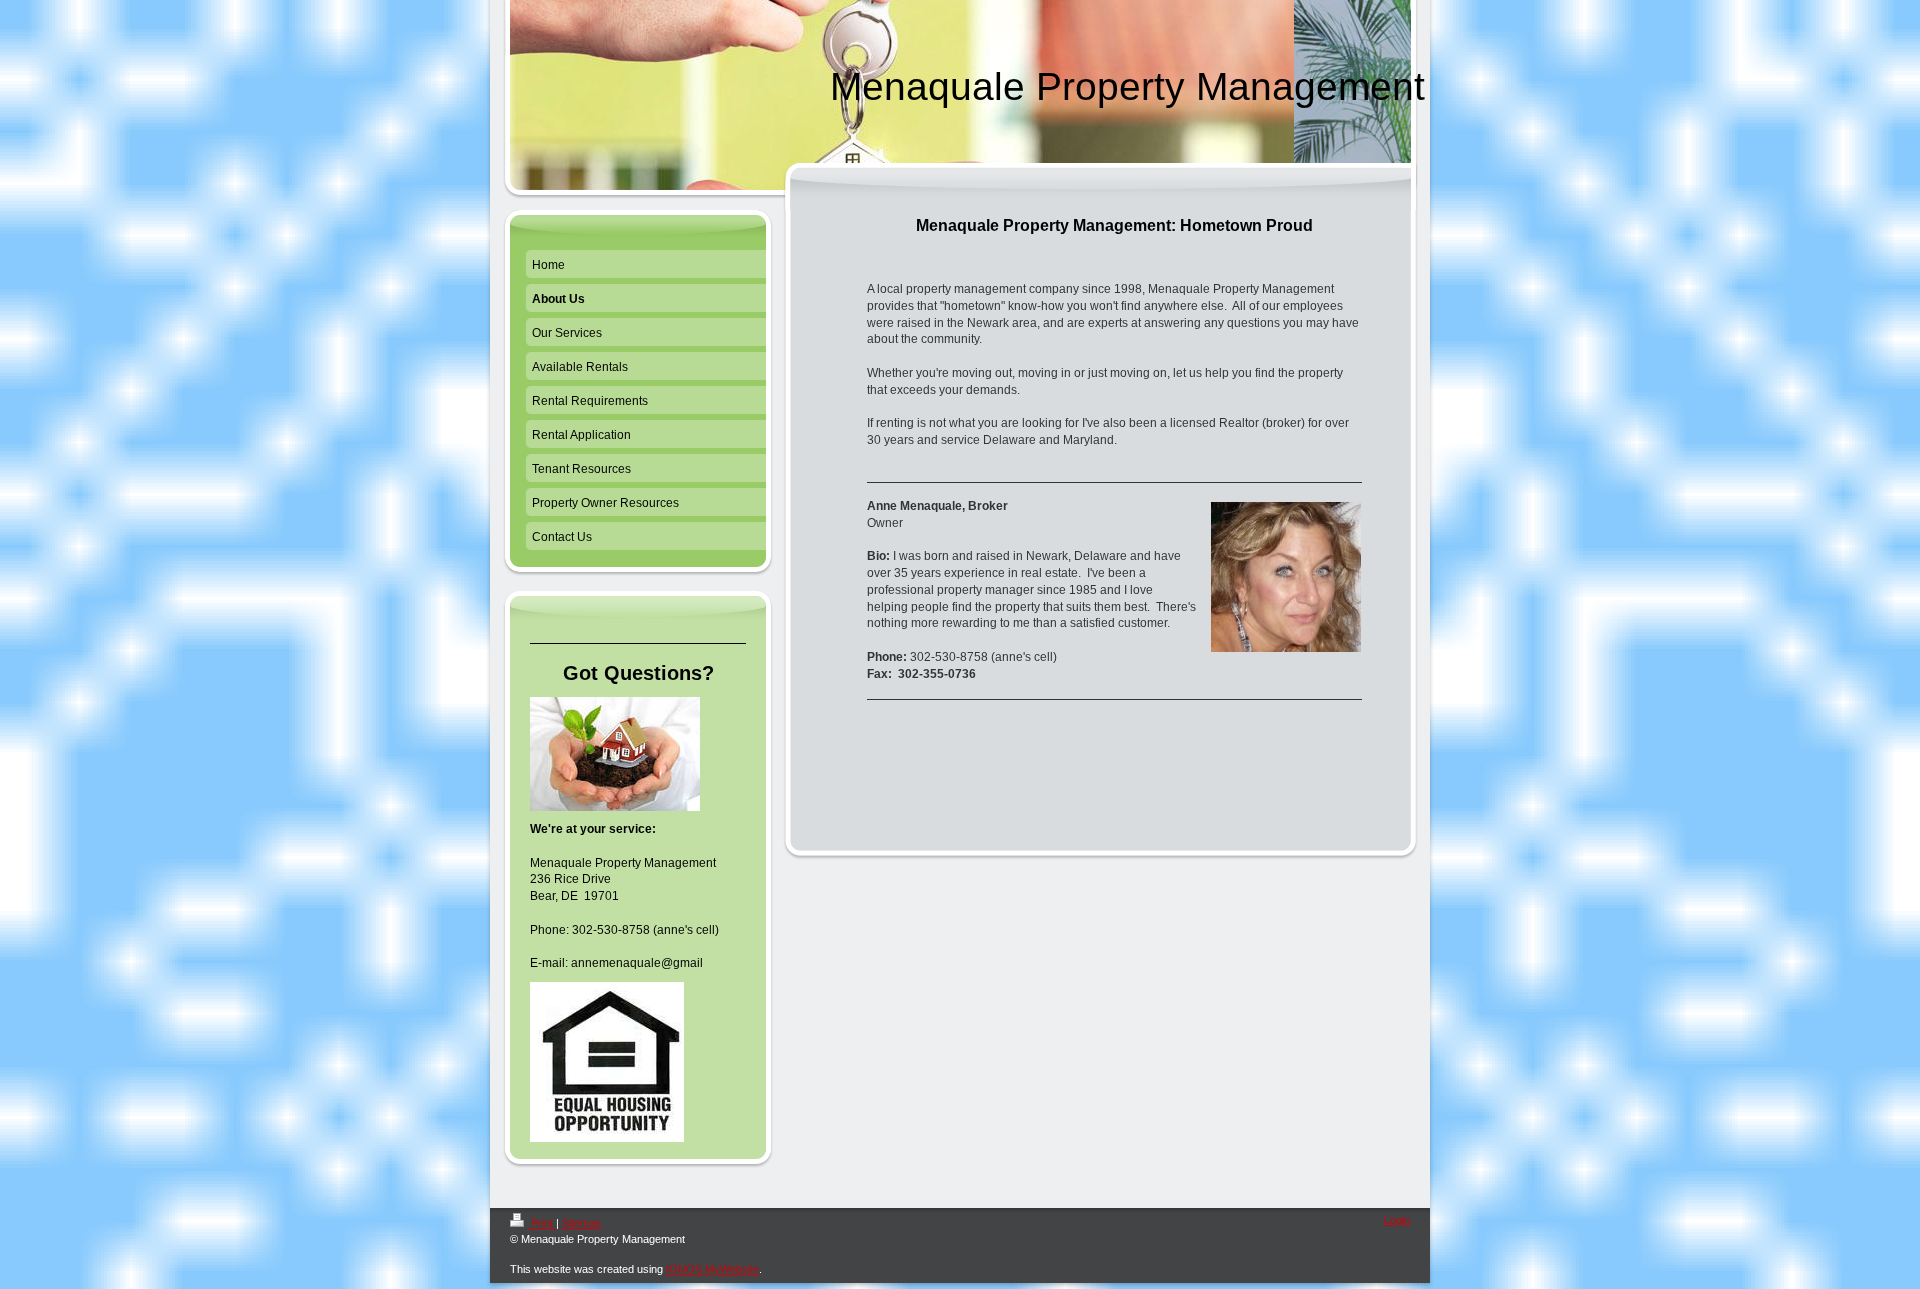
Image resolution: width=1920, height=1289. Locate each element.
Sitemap (581, 1223)
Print (542, 1223)
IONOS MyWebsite (712, 1269)
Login (1397, 1220)
